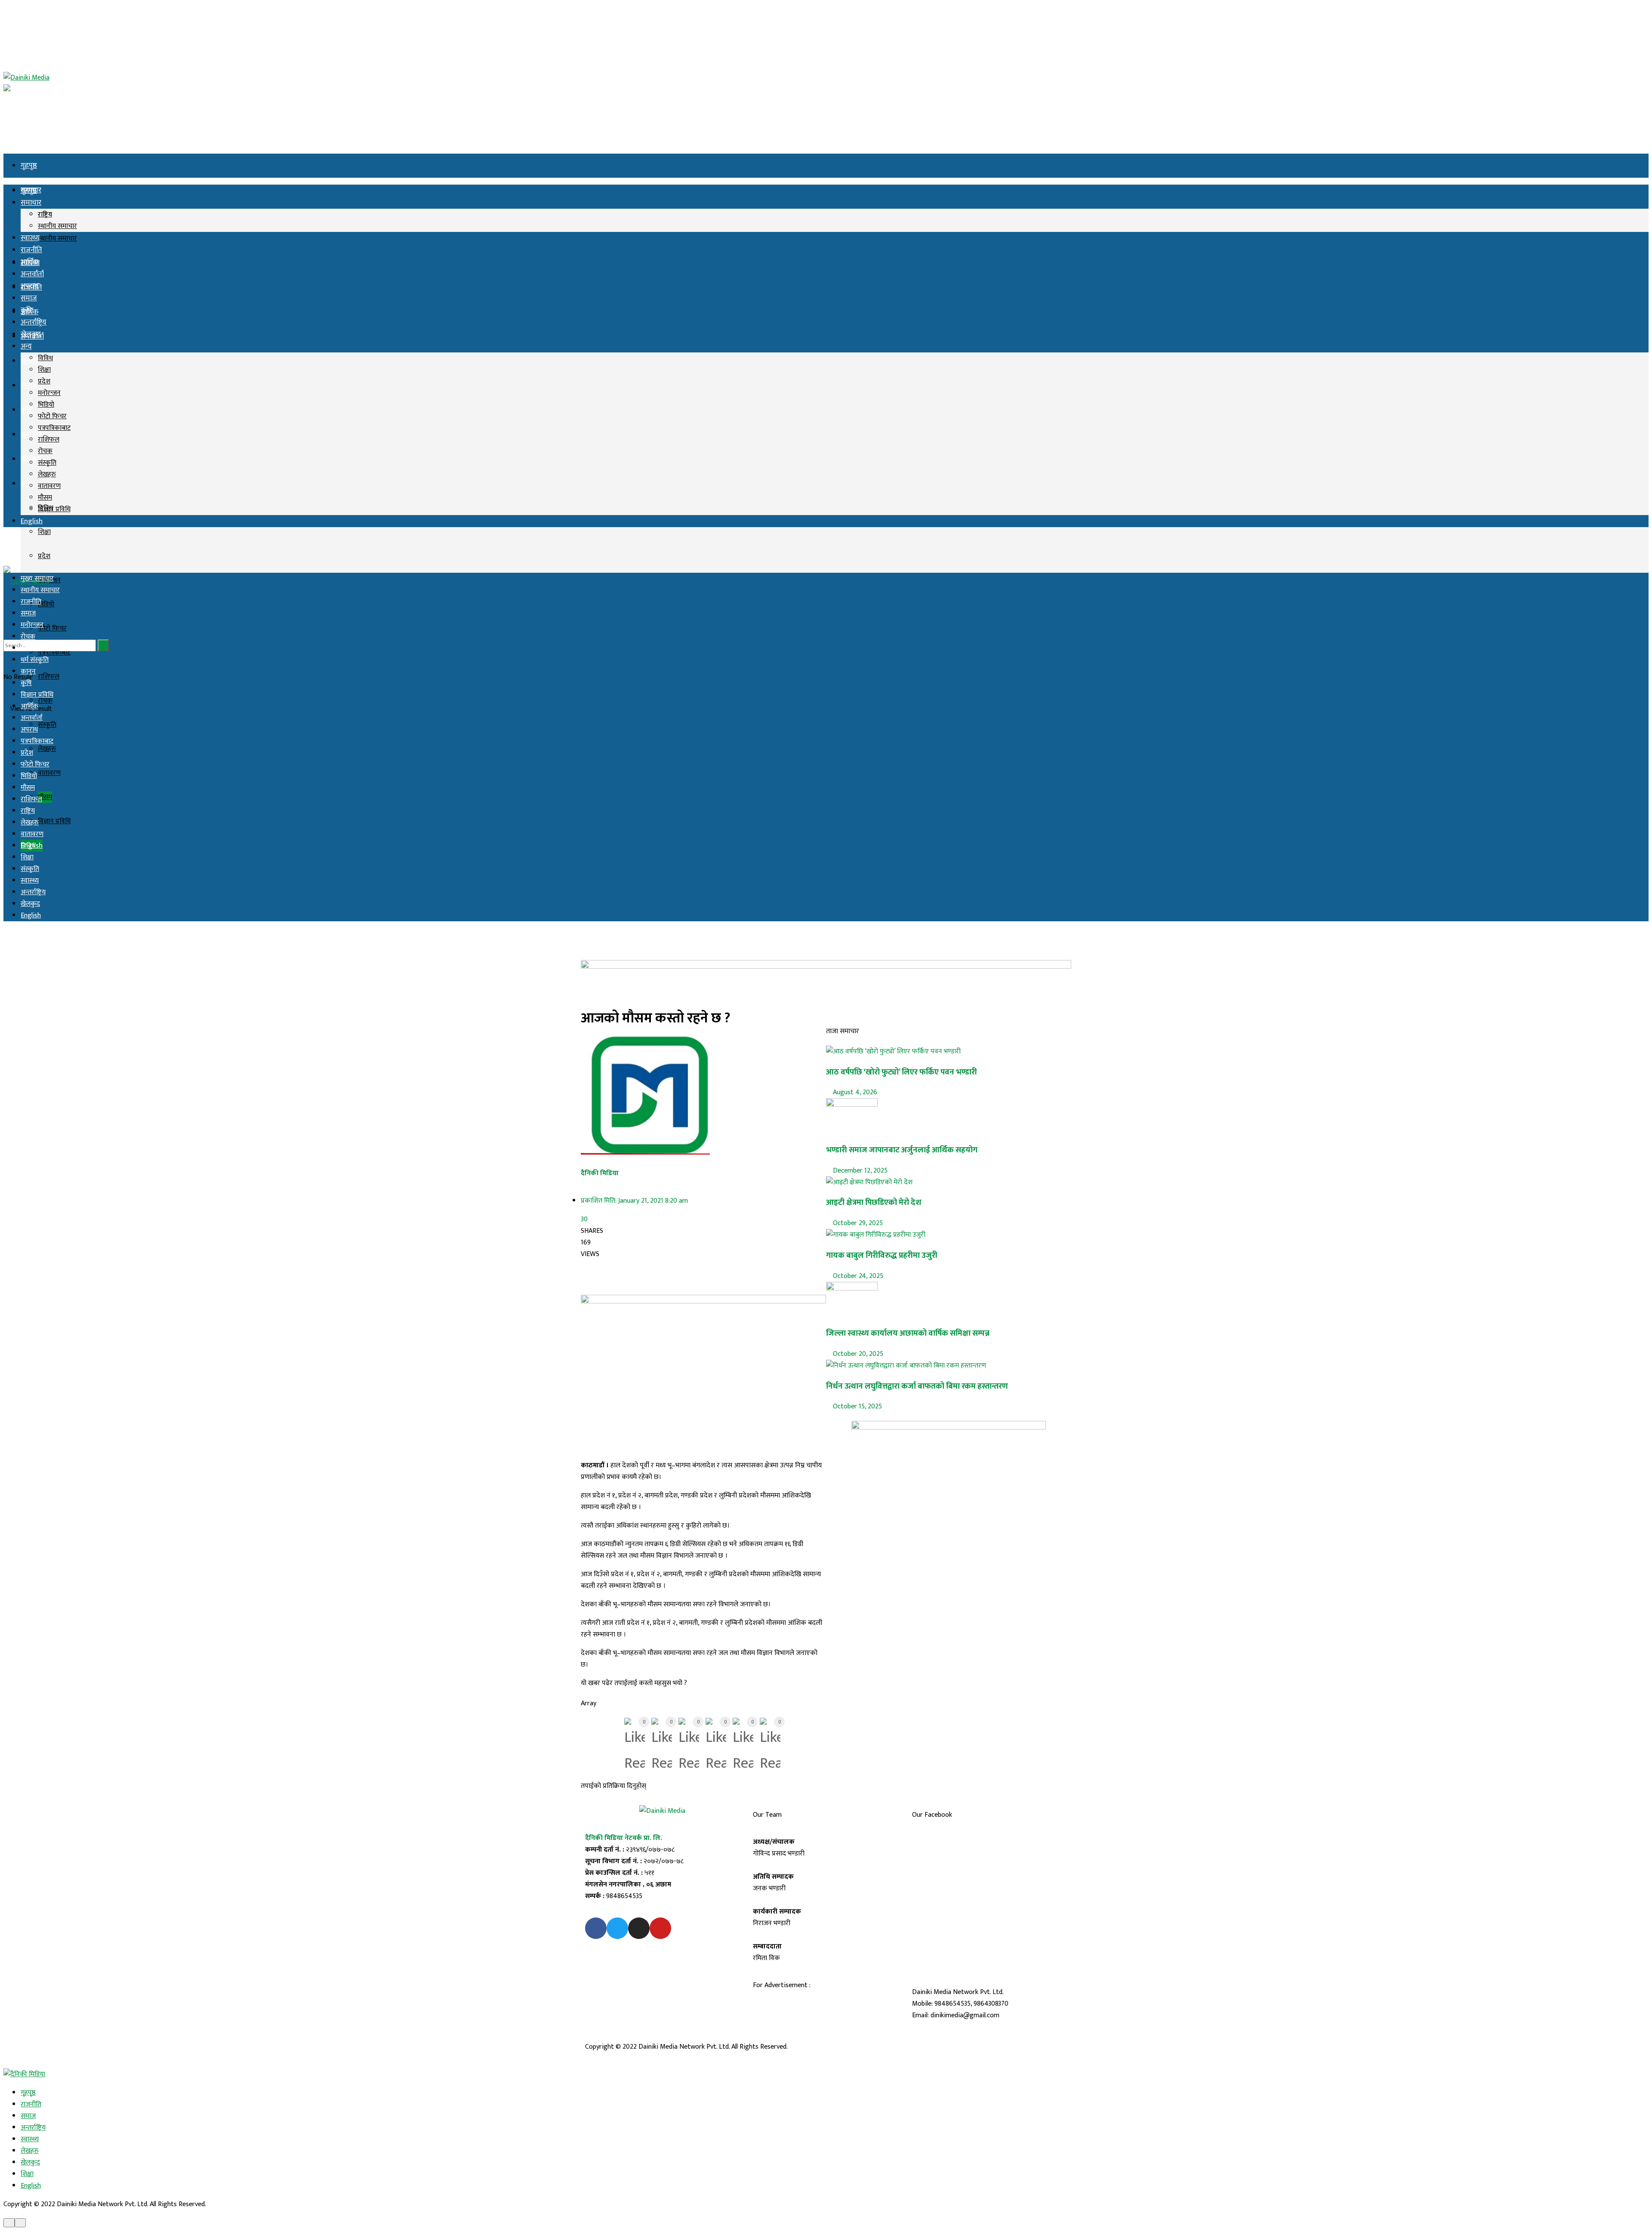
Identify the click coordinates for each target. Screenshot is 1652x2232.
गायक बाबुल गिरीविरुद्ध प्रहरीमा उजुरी (882, 1255)
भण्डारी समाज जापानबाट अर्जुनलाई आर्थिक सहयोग (902, 1150)
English (32, 521)
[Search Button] (103, 645)
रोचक (45, 451)
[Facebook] (596, 1928)
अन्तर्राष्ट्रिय (34, 435)
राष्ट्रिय (45, 215)
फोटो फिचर (52, 628)
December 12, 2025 (859, 1171)
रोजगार (30, 648)
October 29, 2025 (857, 1223)
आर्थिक (29, 262)
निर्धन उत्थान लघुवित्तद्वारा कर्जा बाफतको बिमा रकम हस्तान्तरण (917, 1386)
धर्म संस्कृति (35, 660)
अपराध (29, 286)
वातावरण (49, 773)
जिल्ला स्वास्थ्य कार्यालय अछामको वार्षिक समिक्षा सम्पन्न (908, 1333)
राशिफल (49, 677)
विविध (45, 358)
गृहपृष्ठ (29, 166)
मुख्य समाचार (37, 579)
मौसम (45, 797)
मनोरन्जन (49, 393)
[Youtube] (660, 1928)
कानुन (28, 671)
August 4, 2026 (854, 1092)
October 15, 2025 (857, 1406)
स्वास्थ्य (30, 238)
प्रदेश (44, 556)
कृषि (26, 410)
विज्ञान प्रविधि (54, 821)
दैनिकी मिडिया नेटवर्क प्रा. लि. (624, 1838)
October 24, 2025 (857, 1276)
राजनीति (31, 250)
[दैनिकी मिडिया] (24, 2074)
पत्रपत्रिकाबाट (54, 428)
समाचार (31, 203)
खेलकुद (31, 334)
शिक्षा (44, 532)
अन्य (26, 484)
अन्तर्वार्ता (32, 274)
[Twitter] (617, 1928)
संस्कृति (47, 463)
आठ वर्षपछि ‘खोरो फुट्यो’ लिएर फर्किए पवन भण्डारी (902, 1072)
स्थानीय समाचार (57, 239)
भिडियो (46, 604)
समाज (29, 386)
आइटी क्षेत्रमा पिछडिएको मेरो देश (874, 1202)
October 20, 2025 (857, 1354)
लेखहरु (47, 749)
